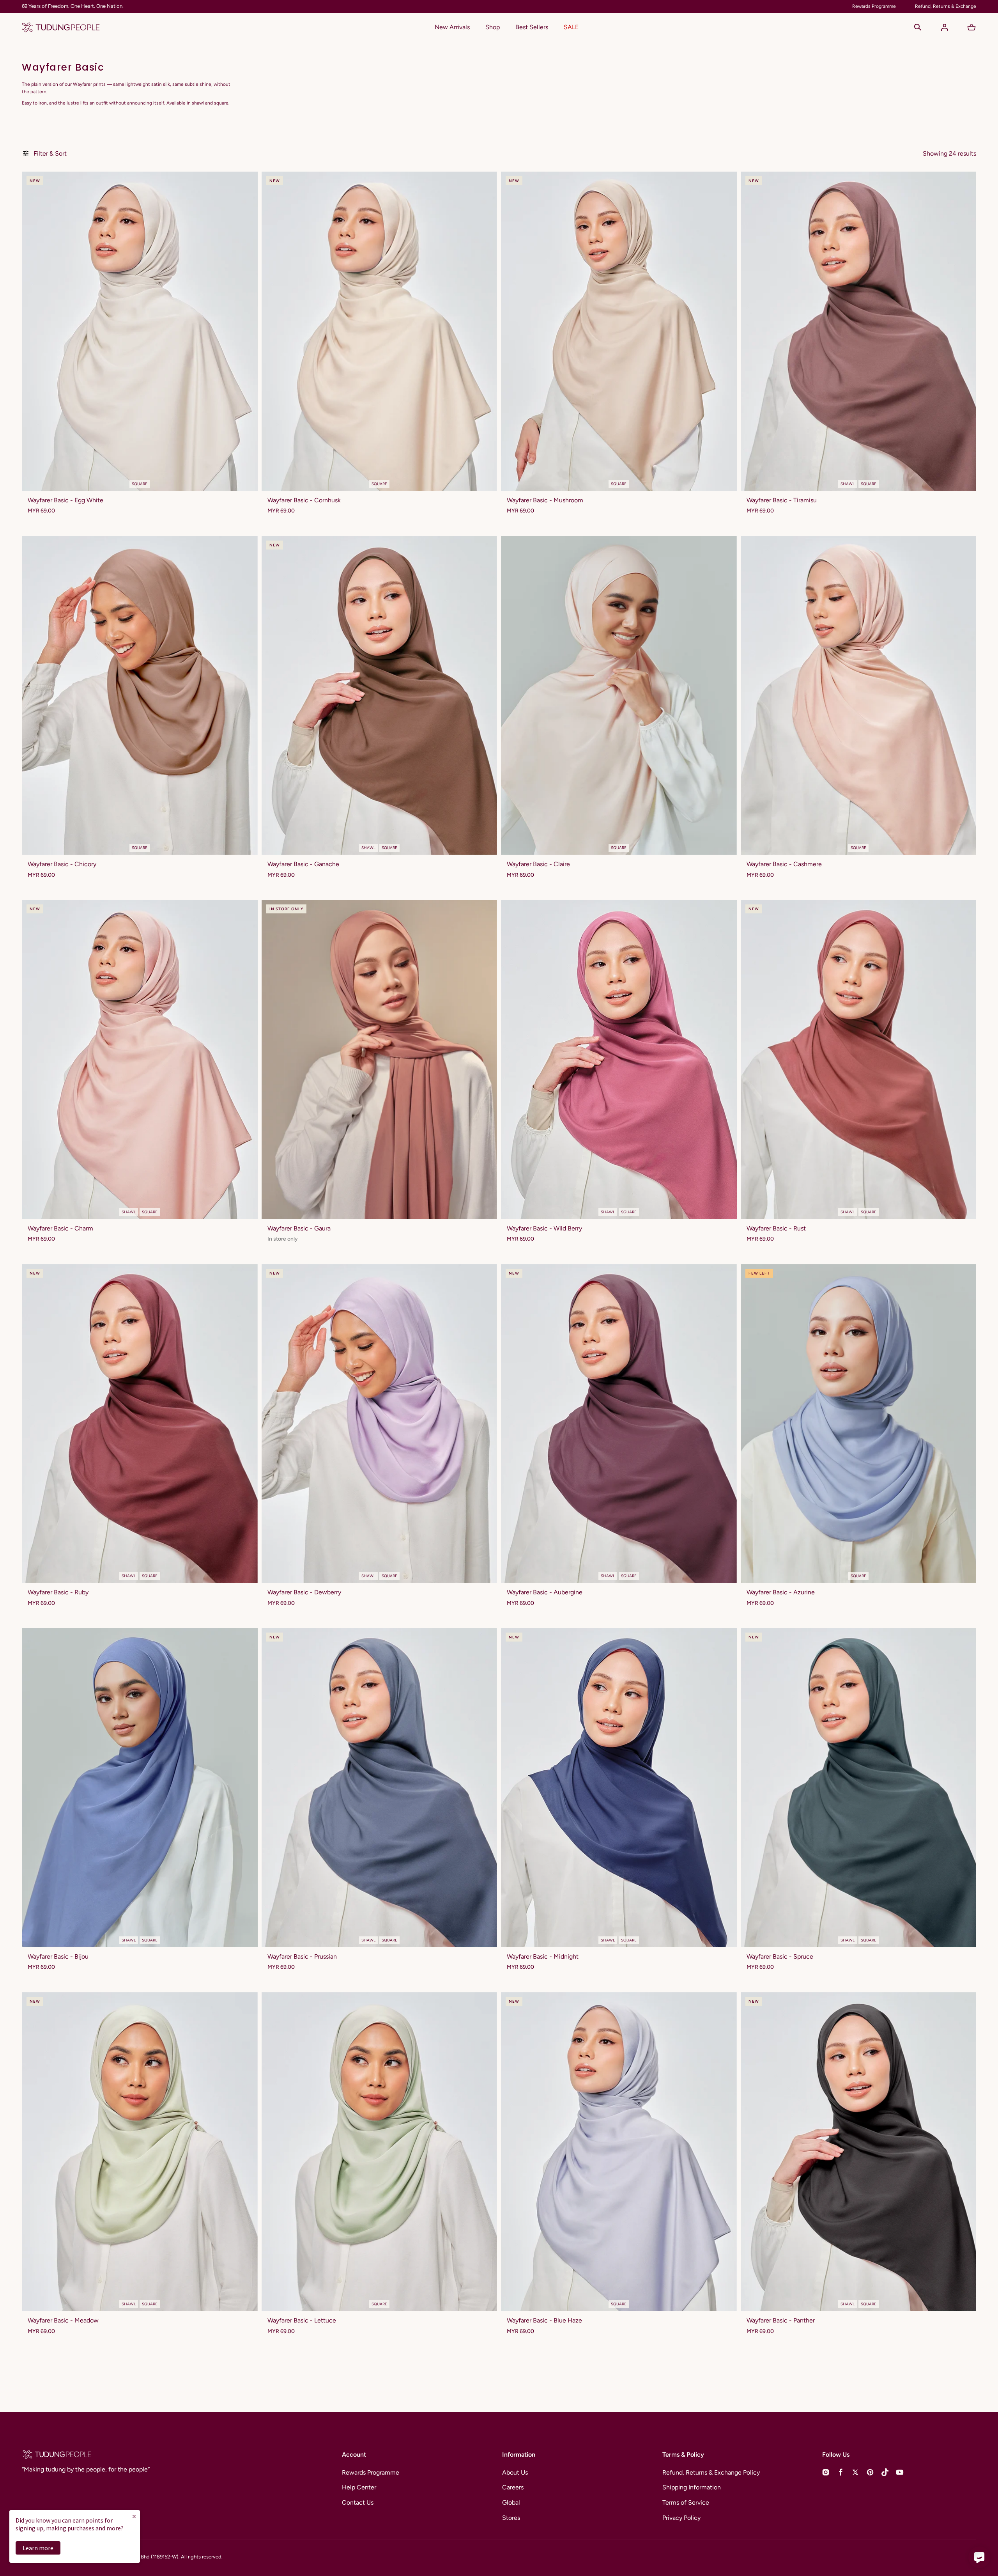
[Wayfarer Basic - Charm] (140, 1059)
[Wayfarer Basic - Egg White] (140, 331)
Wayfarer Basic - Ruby (58, 1592)
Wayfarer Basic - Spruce (780, 1956)
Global (511, 2502)
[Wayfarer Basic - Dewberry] (380, 1424)
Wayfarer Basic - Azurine (781, 1592)
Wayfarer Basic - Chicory (62, 864)
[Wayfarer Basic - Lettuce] (380, 2152)
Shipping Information (692, 2487)
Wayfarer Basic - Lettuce (302, 2320)
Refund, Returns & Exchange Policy (711, 2472)
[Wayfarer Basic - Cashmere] (859, 695)
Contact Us (358, 2502)
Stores (511, 2518)
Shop (493, 27)
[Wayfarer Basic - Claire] (619, 695)
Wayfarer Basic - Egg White (65, 500)
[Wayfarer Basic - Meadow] (140, 2152)
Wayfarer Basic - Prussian (302, 1956)
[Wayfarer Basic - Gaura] (380, 1059)
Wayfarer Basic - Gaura (299, 1228)
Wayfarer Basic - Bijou (58, 1956)
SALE (571, 27)
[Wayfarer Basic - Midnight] (619, 1787)
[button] (918, 27)
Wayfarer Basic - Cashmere (784, 864)
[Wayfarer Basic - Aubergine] (619, 1424)
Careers (513, 2487)
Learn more (38, 2548)
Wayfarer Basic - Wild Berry (544, 1228)
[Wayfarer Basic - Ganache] (380, 695)
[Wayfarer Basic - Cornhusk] (380, 331)
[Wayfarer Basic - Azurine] (859, 1424)
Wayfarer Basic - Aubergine (545, 1592)
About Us (515, 2472)
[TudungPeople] (61, 27)
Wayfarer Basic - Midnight (543, 1956)
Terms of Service (686, 2502)
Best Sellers (532, 27)
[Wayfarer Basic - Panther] (859, 2152)
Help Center (359, 2487)
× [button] (134, 2516)
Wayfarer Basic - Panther (781, 2320)
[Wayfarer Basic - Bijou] (140, 1787)
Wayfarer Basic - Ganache (303, 864)
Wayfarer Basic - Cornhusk (304, 500)
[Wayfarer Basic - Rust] (859, 1059)
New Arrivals (452, 27)
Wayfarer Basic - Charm (60, 1228)
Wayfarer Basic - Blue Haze (544, 2320)
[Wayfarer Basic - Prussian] (380, 1787)
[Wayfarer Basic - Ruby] (140, 1424)
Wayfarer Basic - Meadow (63, 2320)
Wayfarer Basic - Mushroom (545, 500)
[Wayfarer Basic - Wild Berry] (619, 1059)
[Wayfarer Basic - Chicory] (140, 695)
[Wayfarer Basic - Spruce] (859, 1787)
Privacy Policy (681, 2518)
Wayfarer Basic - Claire (538, 864)
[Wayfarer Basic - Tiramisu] (859, 331)
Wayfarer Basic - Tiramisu (782, 500)
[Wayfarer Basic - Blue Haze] (619, 2152)
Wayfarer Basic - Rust (776, 1228)
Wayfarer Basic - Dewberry (304, 1592)
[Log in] (945, 27)
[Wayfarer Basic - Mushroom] (619, 331)
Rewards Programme (371, 2472)
